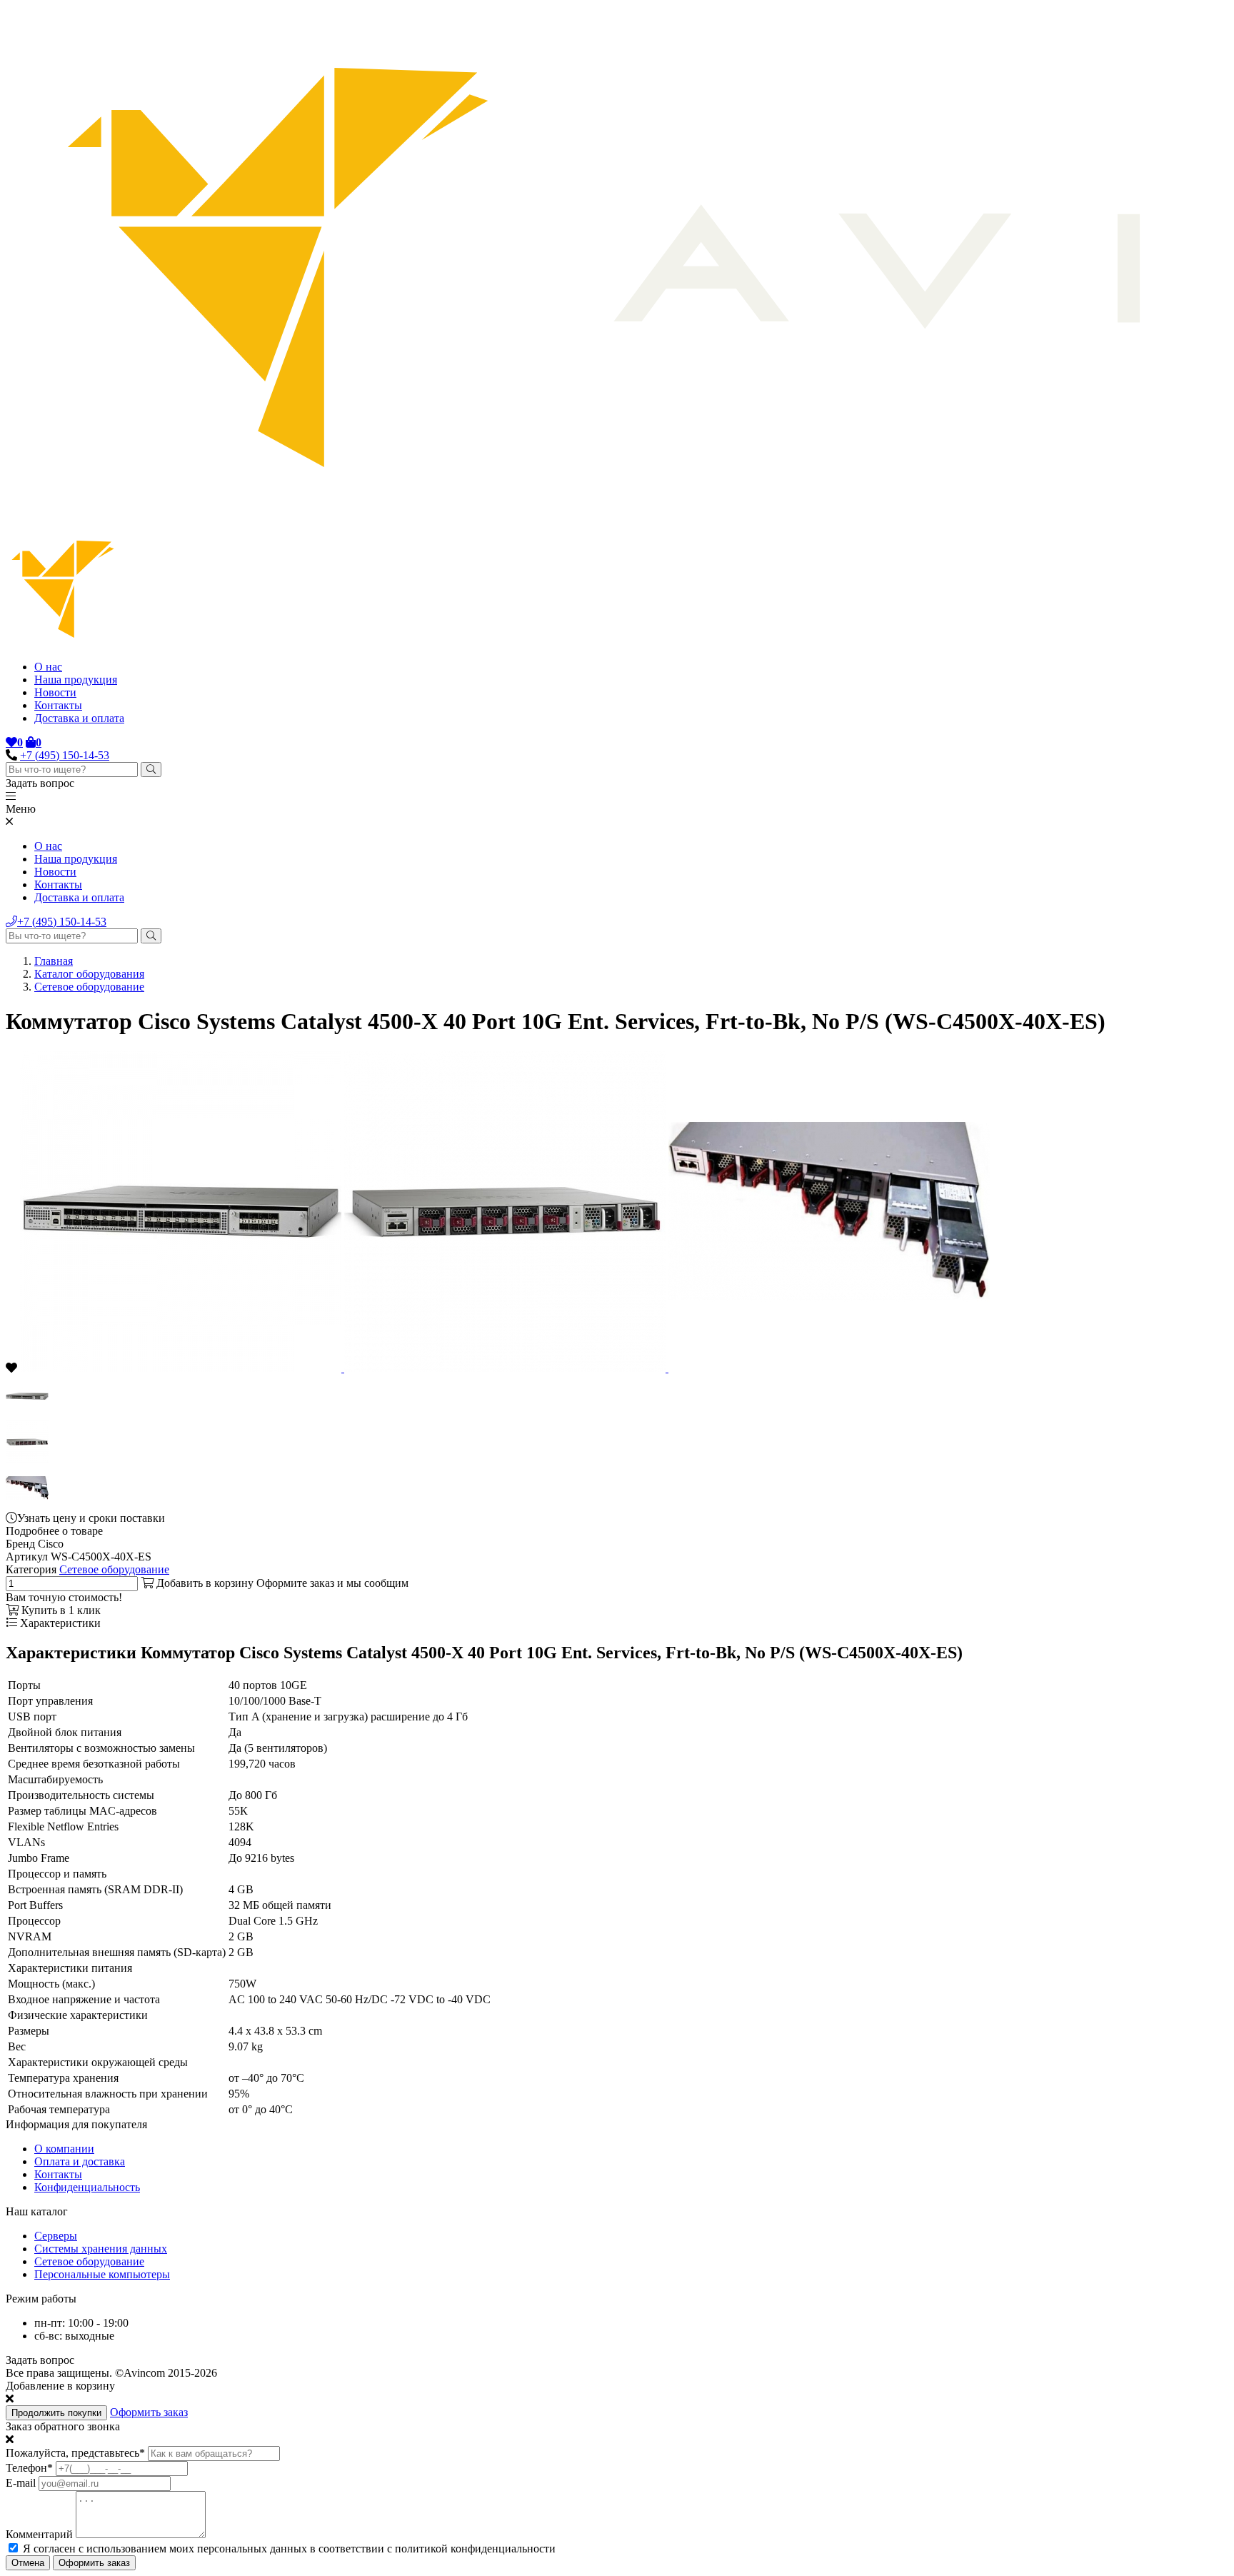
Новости (55, 692)
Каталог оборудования (89, 974)
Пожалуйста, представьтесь (75, 2453)
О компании (64, 2149)
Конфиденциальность (87, 2187)
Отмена (28, 2563)
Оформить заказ (149, 2412)
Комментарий (39, 2534)
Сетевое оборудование (89, 987)
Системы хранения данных (101, 2249)
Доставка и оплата (79, 718)
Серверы (56, 2236)
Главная (54, 961)
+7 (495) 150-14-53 (65, 755)
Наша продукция (76, 680)
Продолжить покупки (56, 2413)
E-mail (21, 2483)
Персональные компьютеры (102, 2274)
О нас (48, 667)
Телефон (29, 2468)
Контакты (58, 705)
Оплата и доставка (80, 2161)
